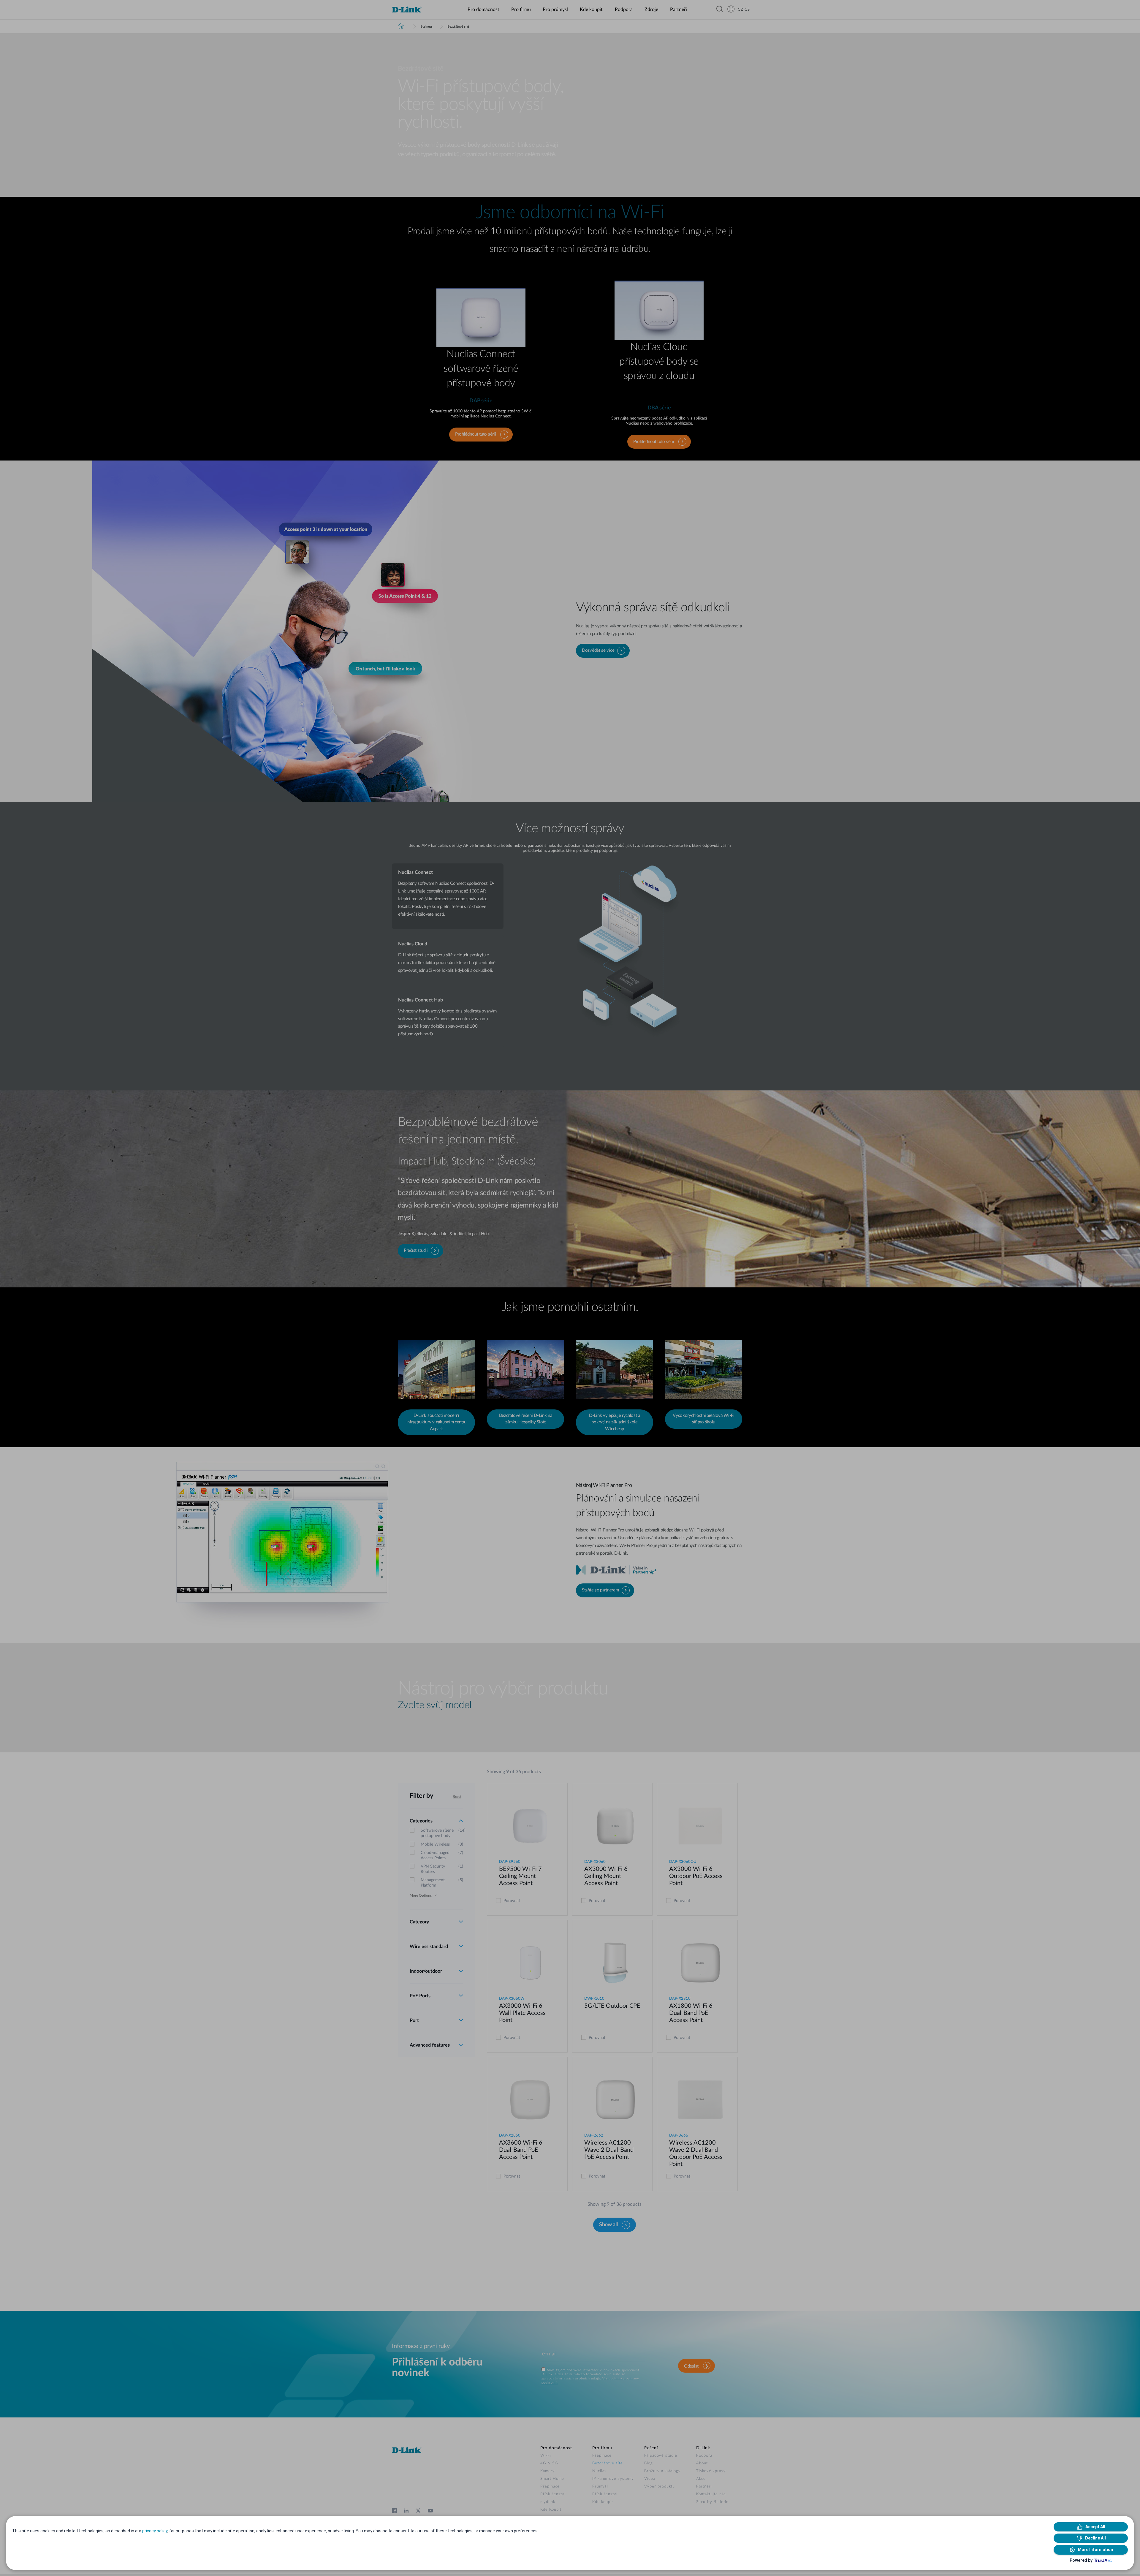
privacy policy (155, 2531)
